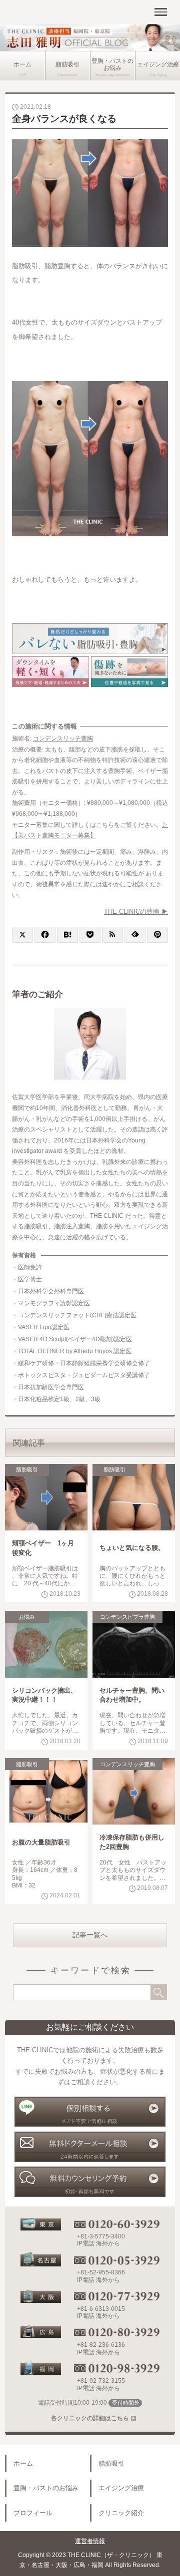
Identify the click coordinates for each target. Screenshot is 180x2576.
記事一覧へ (90, 1935)
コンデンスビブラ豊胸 (127, 1617)
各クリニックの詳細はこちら (90, 2418)
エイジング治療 (158, 64)
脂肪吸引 (67, 64)
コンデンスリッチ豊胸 (63, 738)
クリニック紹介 (121, 2513)
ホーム (22, 64)
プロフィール (33, 2513)
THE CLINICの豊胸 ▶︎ (136, 912)
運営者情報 (90, 2541)
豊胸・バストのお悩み (112, 64)
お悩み (27, 1617)
